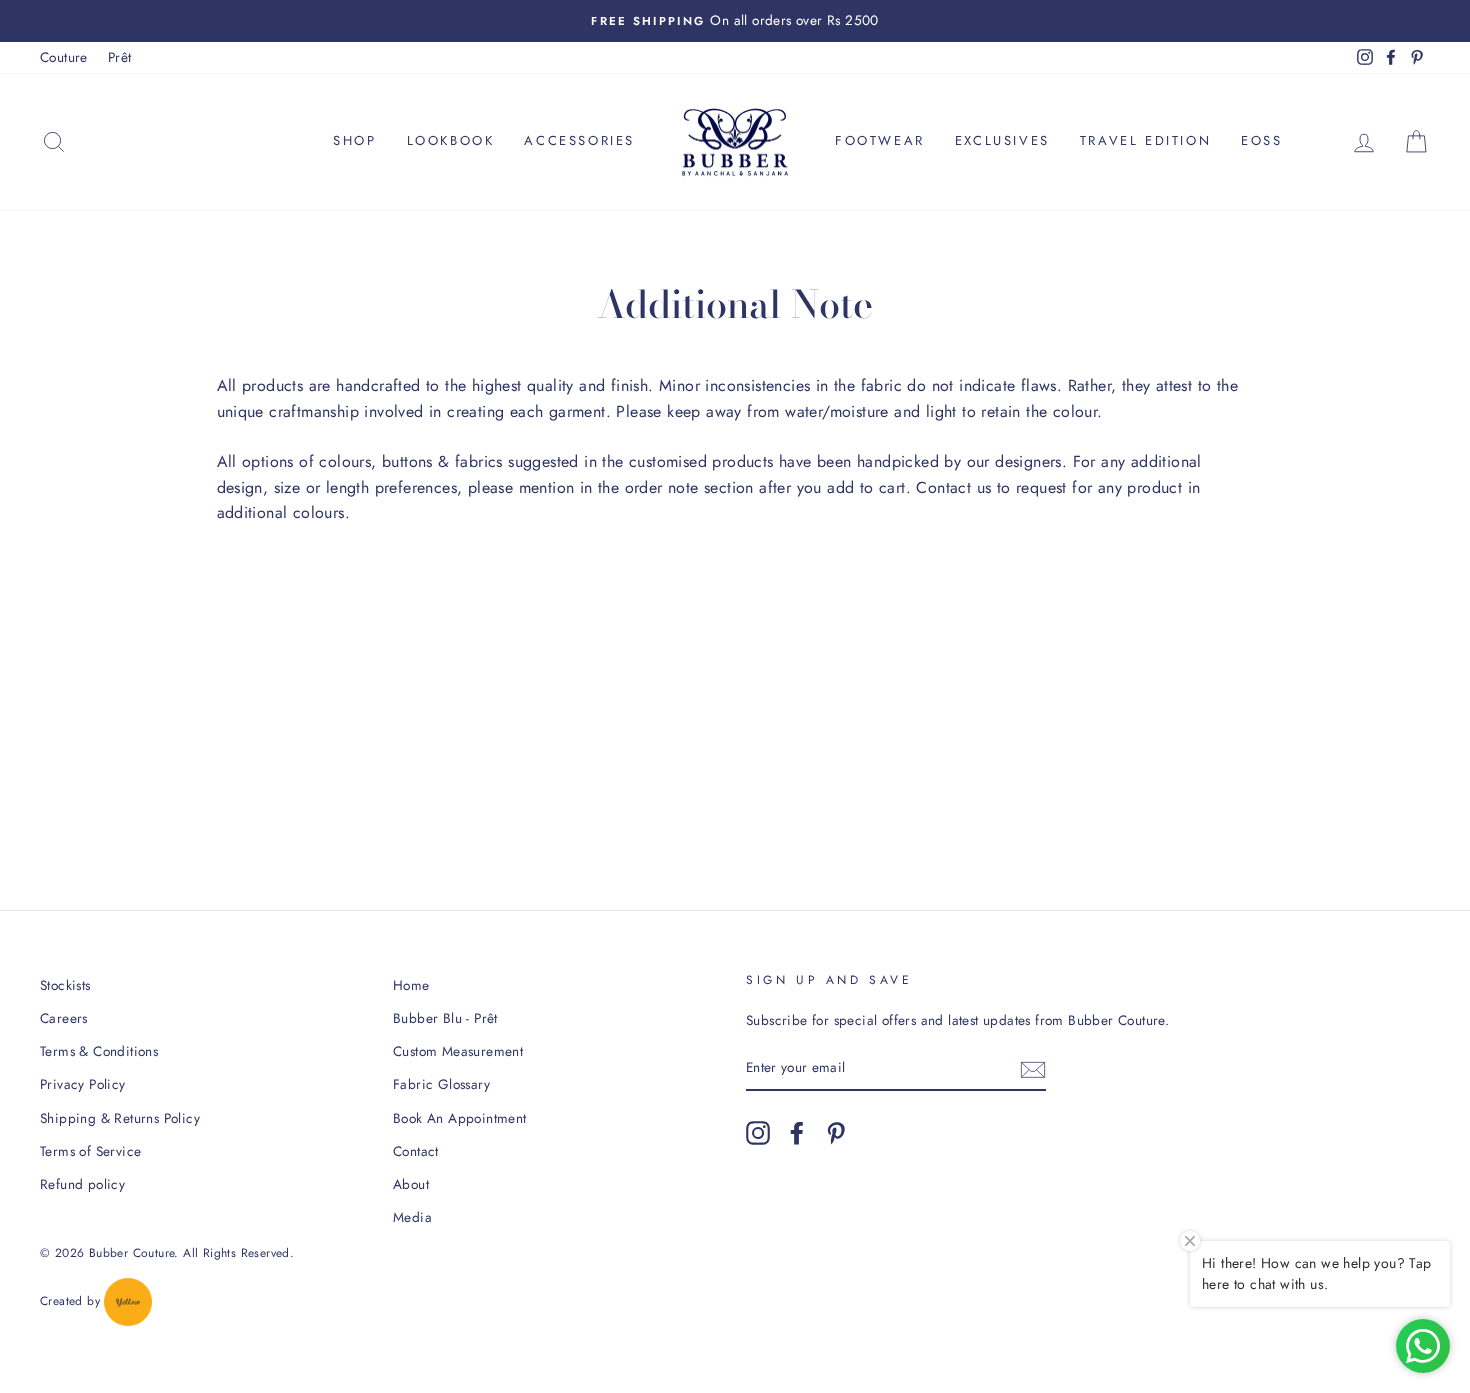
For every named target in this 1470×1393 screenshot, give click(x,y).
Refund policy (82, 1184)
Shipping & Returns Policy (120, 1118)
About (411, 1184)
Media (412, 1217)
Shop (354, 140)
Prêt (120, 57)
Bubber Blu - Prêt (445, 1018)
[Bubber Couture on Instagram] (758, 1133)
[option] (735, 21)
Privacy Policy (83, 1084)
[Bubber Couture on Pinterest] (836, 1133)
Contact (416, 1151)
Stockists (65, 985)
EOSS (1261, 140)
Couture (64, 57)
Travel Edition (1145, 140)
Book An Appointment (460, 1118)
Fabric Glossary (441, 1084)
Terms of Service (90, 1151)
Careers (64, 1018)
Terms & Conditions (99, 1051)
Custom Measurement (458, 1051)
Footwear (880, 140)
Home (411, 985)
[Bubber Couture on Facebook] (797, 1133)
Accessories (579, 140)
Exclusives (1002, 140)
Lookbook (451, 140)
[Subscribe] (1033, 1069)
